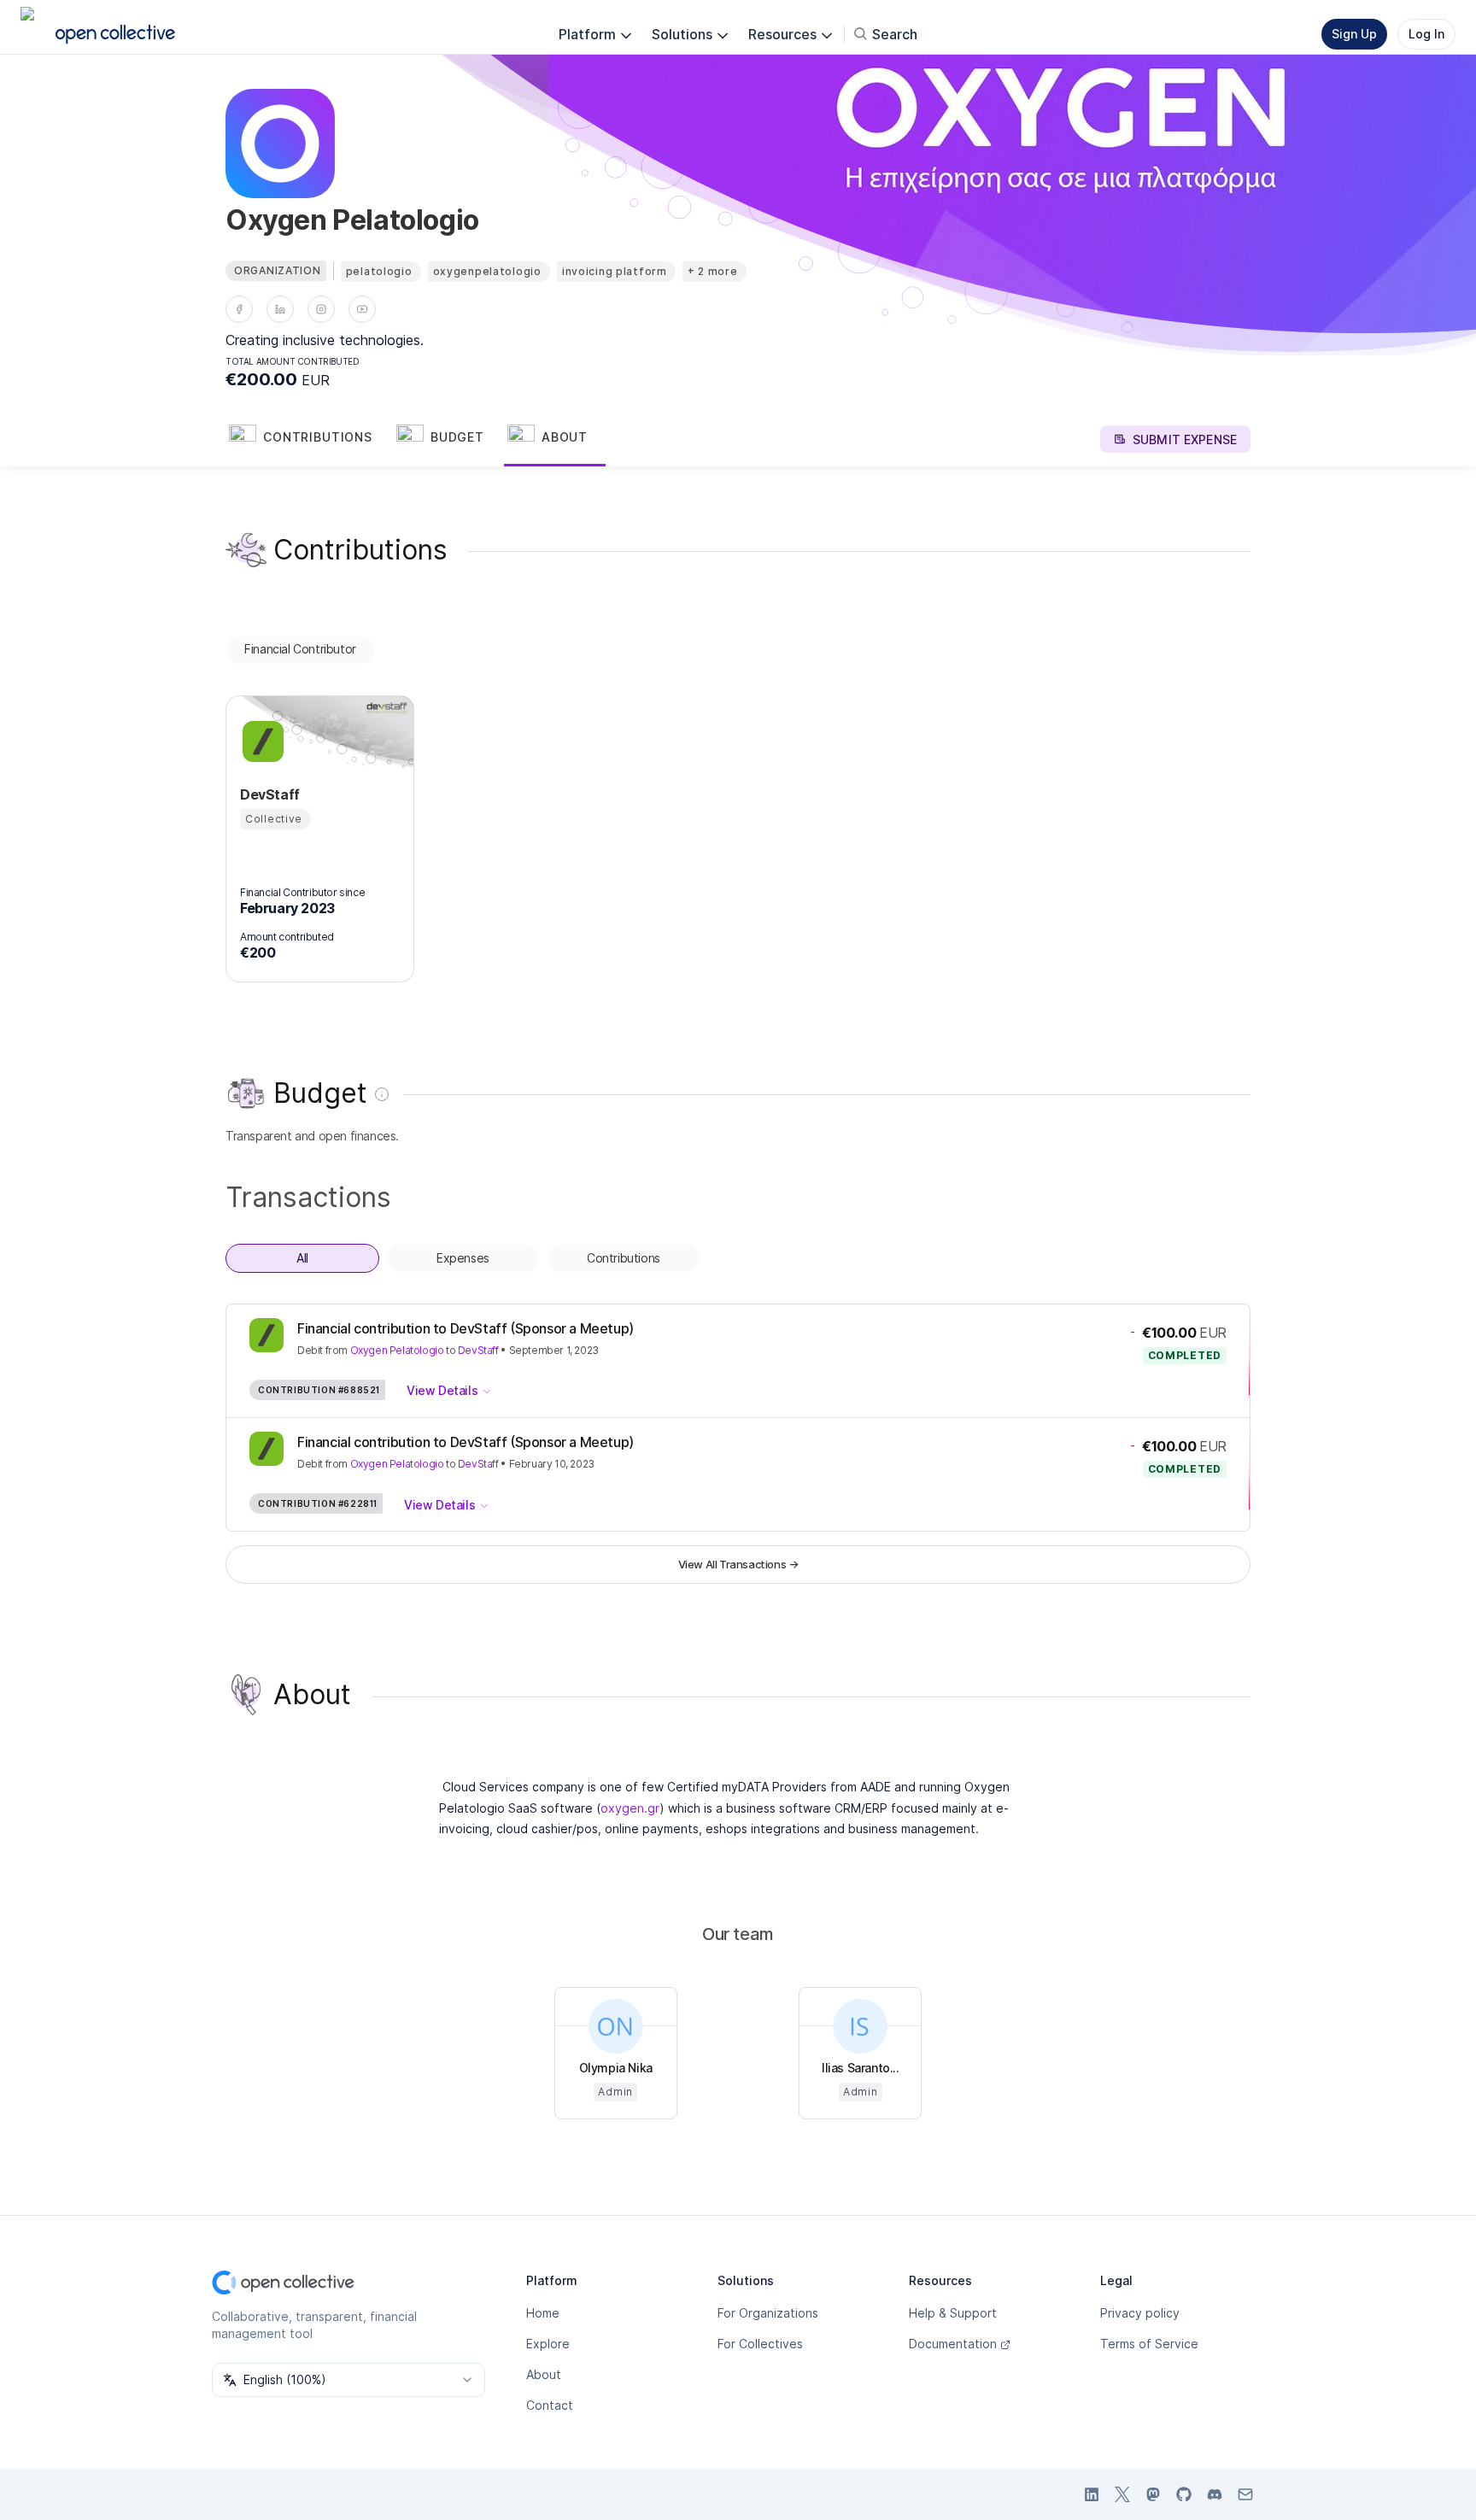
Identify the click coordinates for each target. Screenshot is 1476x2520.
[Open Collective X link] (1122, 2494)
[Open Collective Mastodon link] (1153, 2494)
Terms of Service (1149, 2344)
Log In (1426, 34)
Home (543, 2313)
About (544, 2374)
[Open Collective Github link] (1184, 2494)
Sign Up (1354, 34)
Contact (550, 2405)
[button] (309, 439)
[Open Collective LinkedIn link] (1092, 2494)
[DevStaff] (261, 741)
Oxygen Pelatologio (397, 1350)
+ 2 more (713, 271)
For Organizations (768, 2313)
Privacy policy (1140, 2313)
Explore (548, 2344)
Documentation (953, 2344)
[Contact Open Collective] (1245, 2494)
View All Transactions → (738, 1564)
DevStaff (478, 1350)
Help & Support (953, 2313)
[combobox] (348, 2380)
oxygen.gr (630, 1808)
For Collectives (760, 2344)
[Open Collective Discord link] (1215, 2494)
